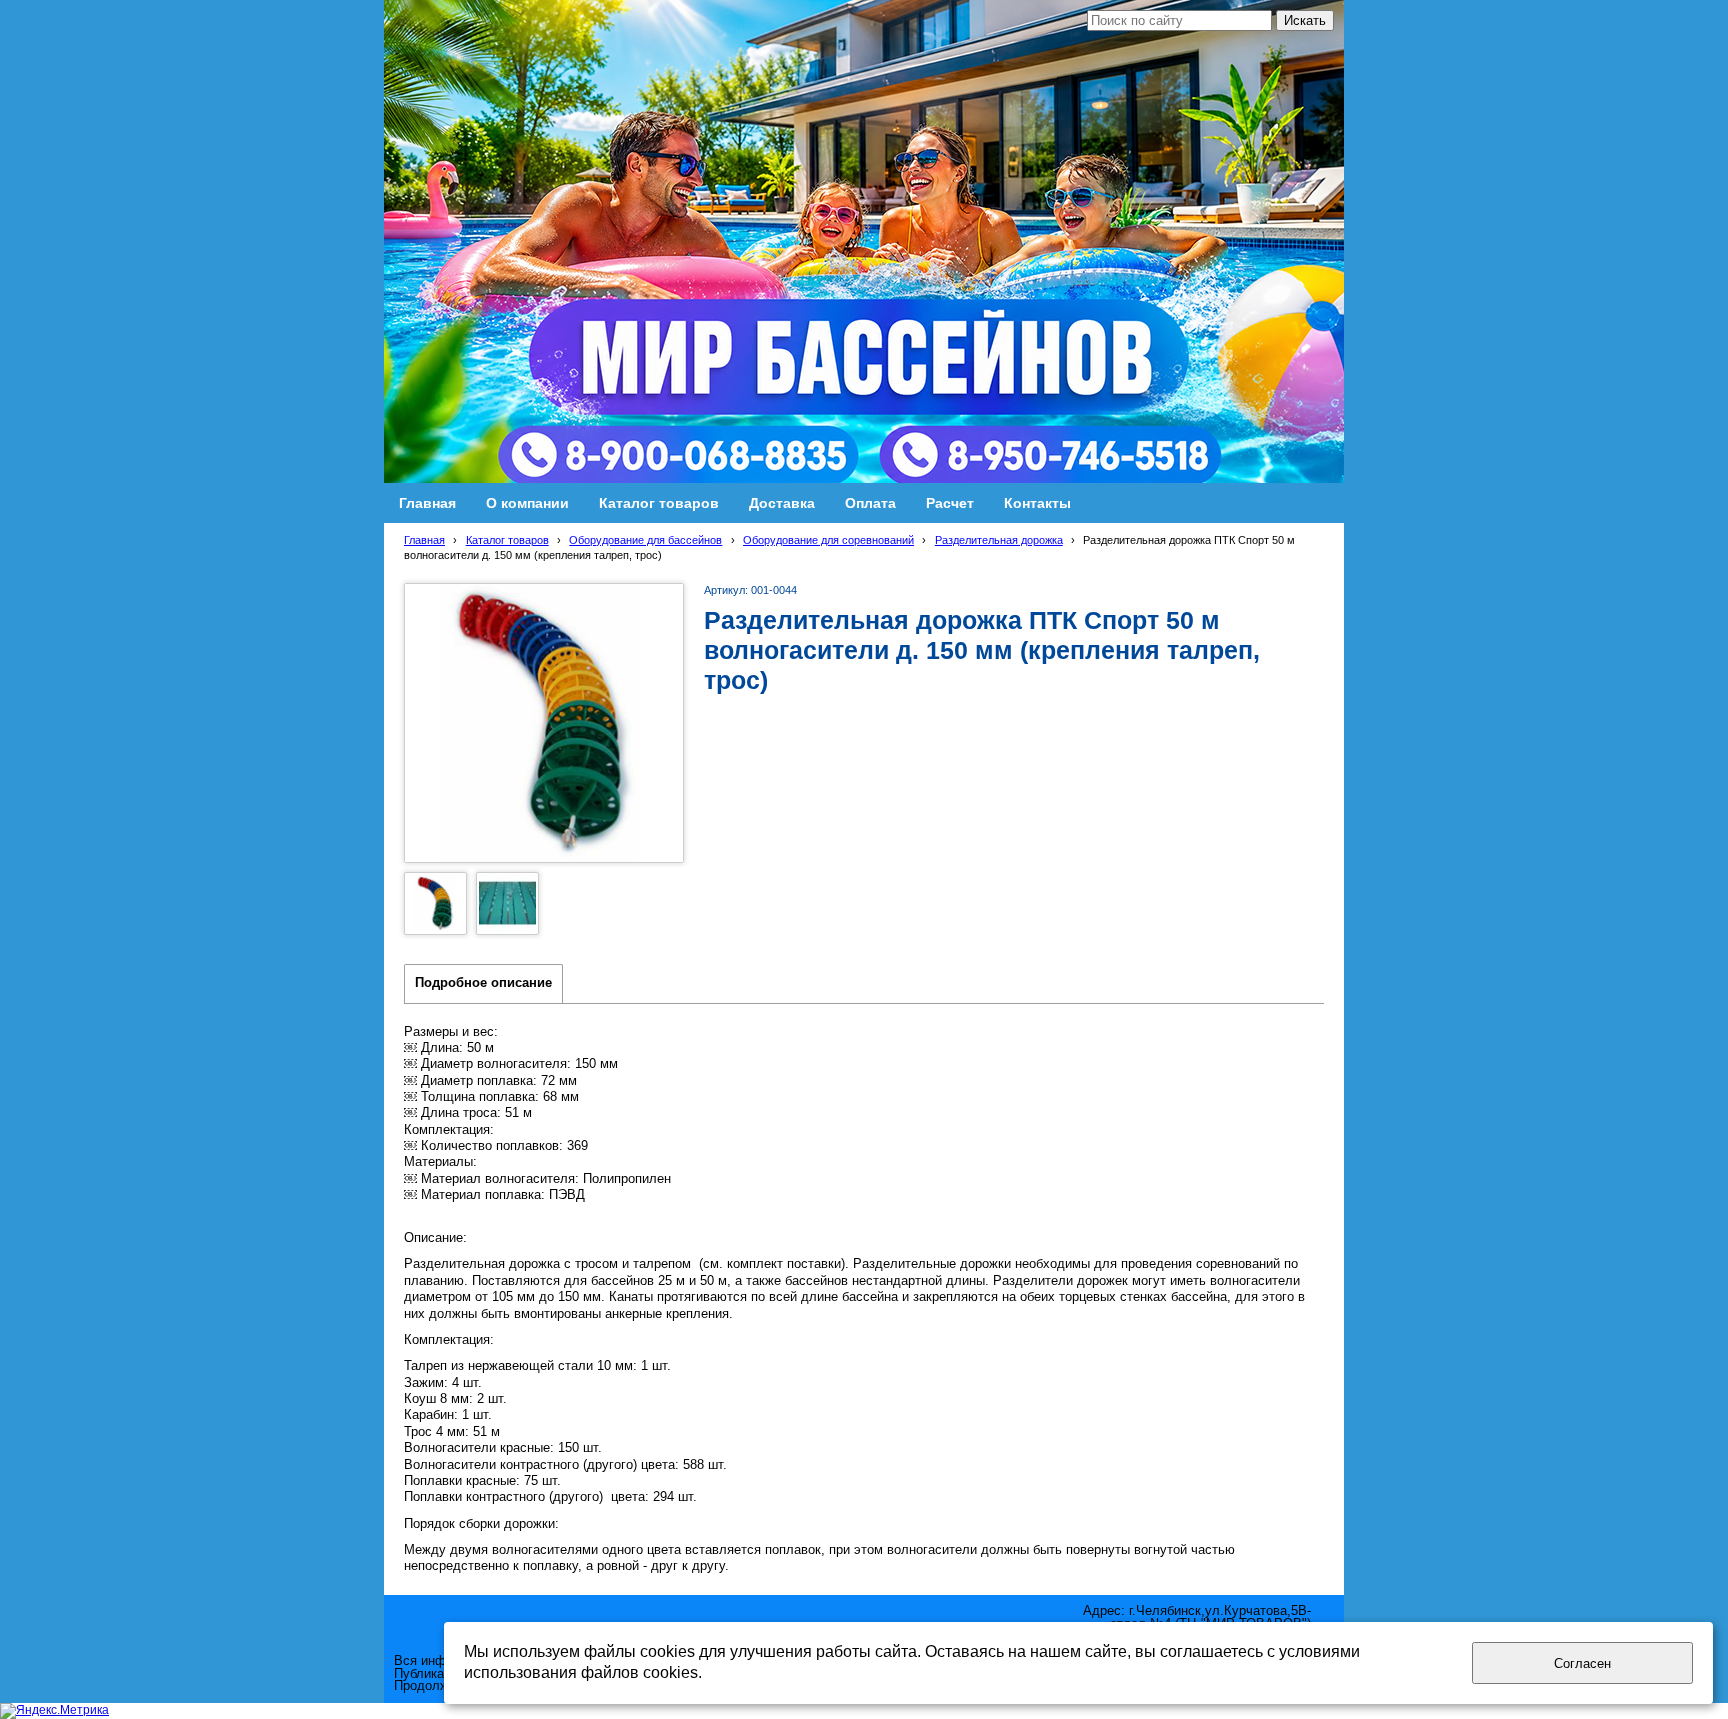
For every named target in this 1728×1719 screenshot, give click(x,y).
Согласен (1582, 1663)
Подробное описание (483, 983)
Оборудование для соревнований (828, 540)
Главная (424, 540)
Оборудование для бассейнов (645, 540)
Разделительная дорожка (999, 540)
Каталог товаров (507, 540)
